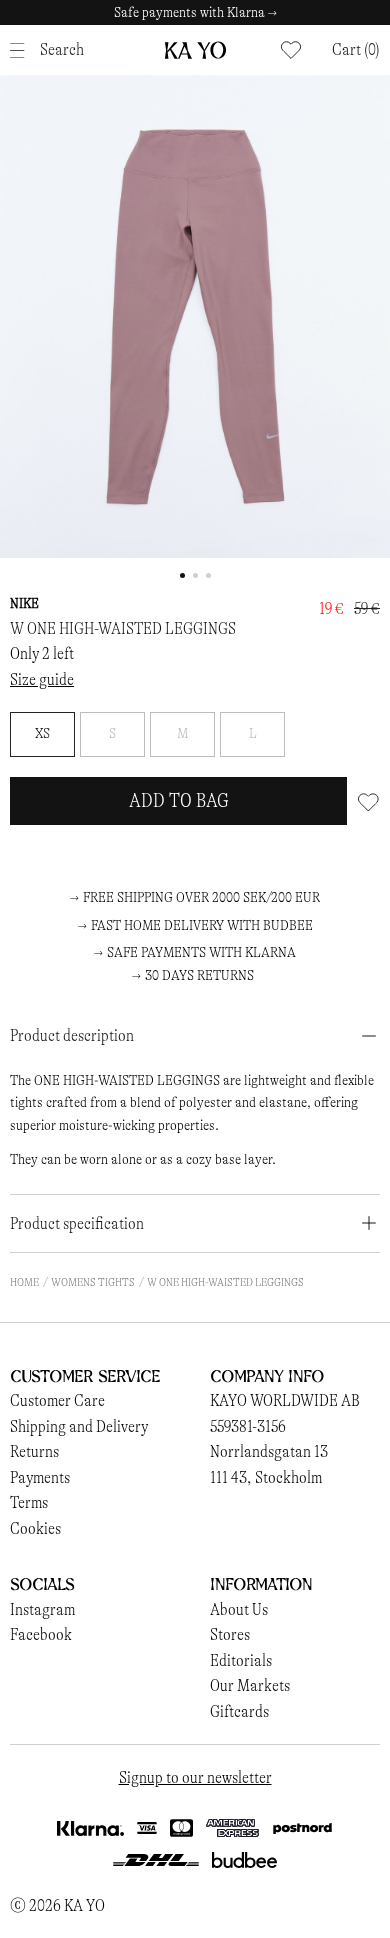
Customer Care (57, 1400)
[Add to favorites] (368, 801)
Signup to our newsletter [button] (195, 1777)
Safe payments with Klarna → (195, 12)
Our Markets (250, 1685)
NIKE (24, 603)
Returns (34, 1451)
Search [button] (62, 49)
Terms (29, 1502)
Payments (40, 1477)
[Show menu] (22, 50)
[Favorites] (291, 50)
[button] (356, 50)
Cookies (35, 1528)
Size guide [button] (42, 679)
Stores (230, 1634)
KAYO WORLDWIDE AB (285, 1400)
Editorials (241, 1660)
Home (24, 1282)
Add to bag (179, 800)
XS (42, 733)
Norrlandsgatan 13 (269, 1451)
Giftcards (239, 1711)
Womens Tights (93, 1282)
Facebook (41, 1634)
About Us (239, 1609)
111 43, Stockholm (266, 1477)
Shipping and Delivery (79, 1426)
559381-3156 (248, 1426)
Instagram (42, 1609)
